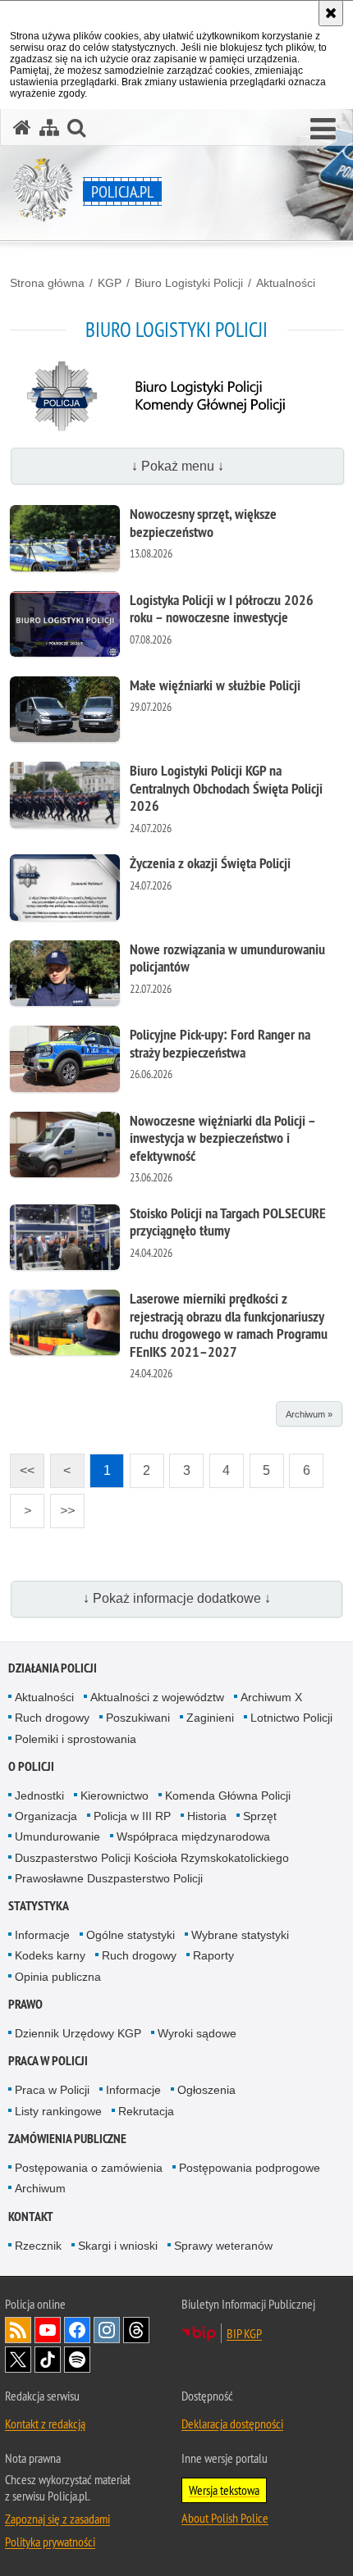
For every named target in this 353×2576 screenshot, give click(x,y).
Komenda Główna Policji (228, 1795)
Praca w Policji (48, 2061)
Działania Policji (53, 1668)
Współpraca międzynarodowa (193, 1836)
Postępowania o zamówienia (89, 2168)
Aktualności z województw (157, 1697)
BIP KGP (244, 2333)
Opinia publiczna (58, 1977)
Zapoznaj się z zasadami (57, 2519)
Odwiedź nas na (48, 2330)
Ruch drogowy (52, 1718)
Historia (207, 1816)
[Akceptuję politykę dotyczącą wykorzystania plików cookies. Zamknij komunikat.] (331, 13)
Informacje (42, 1935)
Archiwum (40, 2188)
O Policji (31, 1766)
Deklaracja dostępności (232, 2424)
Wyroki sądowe (197, 2033)
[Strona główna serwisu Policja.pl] (22, 127)
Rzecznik (38, 2246)
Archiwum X (271, 1697)
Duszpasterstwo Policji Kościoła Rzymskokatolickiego (152, 1858)
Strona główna (47, 283)
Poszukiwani (138, 1718)
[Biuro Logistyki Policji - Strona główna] (176, 431)
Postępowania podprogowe (250, 2168)
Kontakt (31, 2216)
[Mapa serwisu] (49, 127)
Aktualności (286, 283)
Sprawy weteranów (223, 2246)
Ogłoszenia (206, 2090)
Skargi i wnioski (118, 2246)
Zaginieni (210, 1718)
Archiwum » (309, 1414)
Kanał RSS (18, 2330)
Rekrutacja (146, 2111)
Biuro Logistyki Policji (189, 283)
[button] (323, 130)
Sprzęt (260, 1816)
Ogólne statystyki (131, 1935)
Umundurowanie (57, 1836)
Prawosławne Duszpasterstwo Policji (109, 1878)
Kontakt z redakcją (45, 2424)
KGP (110, 283)
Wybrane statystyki (240, 1935)
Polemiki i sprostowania (76, 1739)
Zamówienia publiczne (67, 2139)
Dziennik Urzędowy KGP (78, 2033)
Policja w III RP (132, 1816)
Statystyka (39, 1906)
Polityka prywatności (50, 2542)
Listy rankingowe (58, 2111)
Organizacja (46, 1816)
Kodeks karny (50, 1955)
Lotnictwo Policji (291, 1718)
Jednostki (39, 1795)
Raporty (213, 1955)
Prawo (25, 2004)
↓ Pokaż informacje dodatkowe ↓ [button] (177, 1598)
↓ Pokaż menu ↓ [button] (178, 466)
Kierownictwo (115, 1795)
